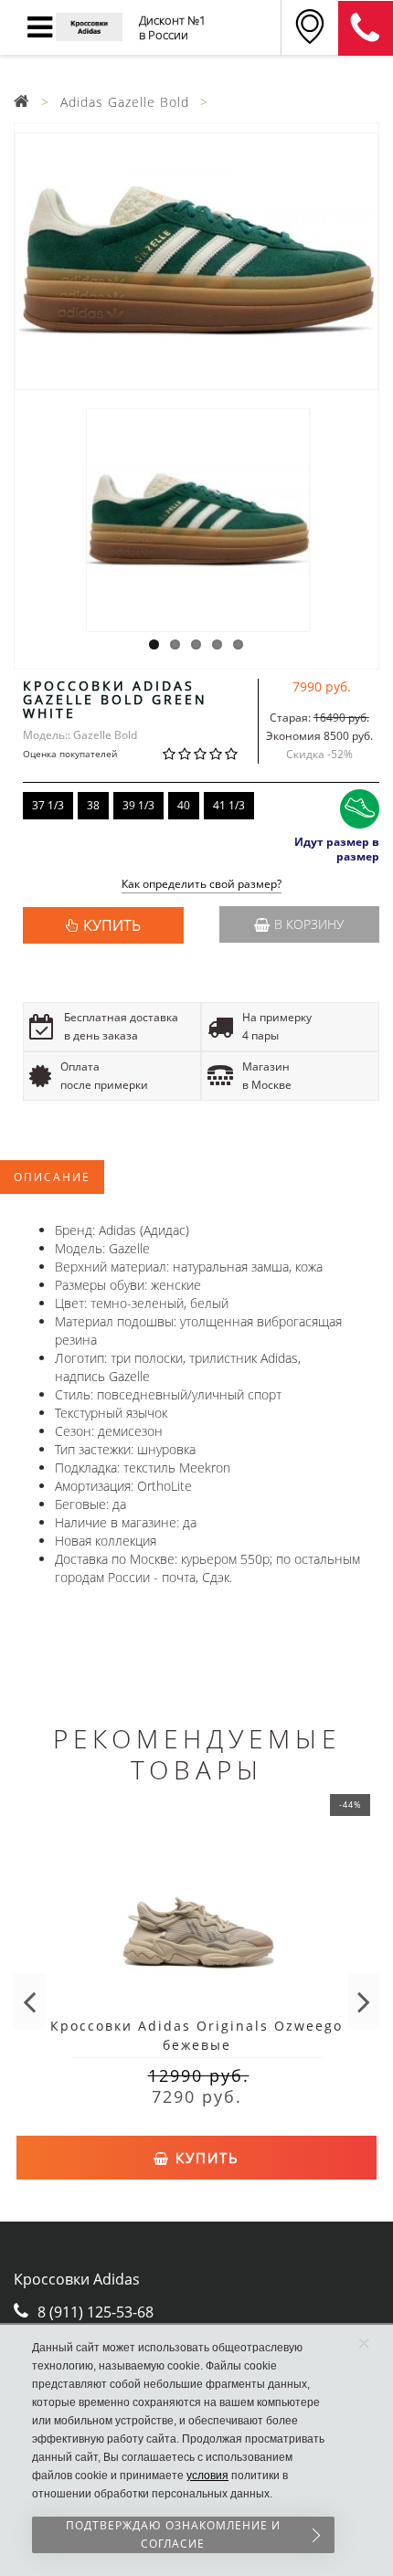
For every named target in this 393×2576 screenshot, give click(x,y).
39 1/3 (138, 805)
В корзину (309, 924)
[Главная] (22, 102)
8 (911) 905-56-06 (366, 28)
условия (207, 2476)
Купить (205, 2158)
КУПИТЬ (112, 925)
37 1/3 (48, 805)
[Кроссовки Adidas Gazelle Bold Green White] (196, 261)
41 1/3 (229, 805)
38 (93, 805)
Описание (52, 1177)
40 (184, 805)
